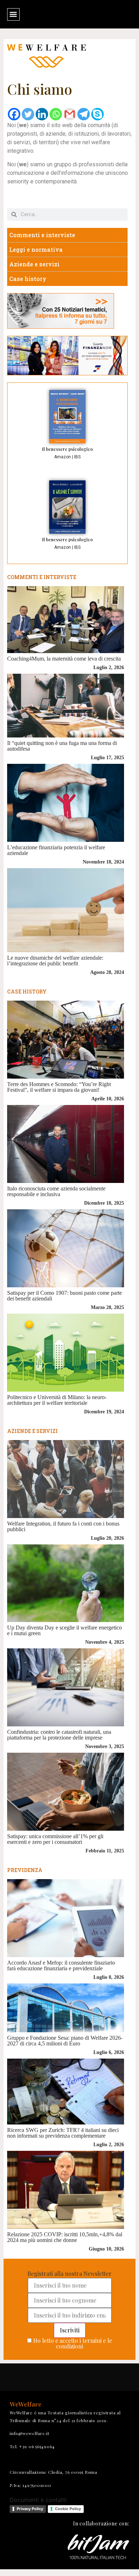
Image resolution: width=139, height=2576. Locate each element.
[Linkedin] (42, 114)
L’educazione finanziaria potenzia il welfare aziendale (56, 850)
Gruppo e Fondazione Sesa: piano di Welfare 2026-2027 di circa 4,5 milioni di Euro (65, 2041)
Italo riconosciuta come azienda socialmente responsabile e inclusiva (56, 1191)
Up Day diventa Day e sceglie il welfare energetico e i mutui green (65, 1630)
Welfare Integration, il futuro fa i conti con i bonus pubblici (63, 1526)
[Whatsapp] (56, 114)
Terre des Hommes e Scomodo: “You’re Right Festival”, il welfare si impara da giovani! (59, 1087)
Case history (28, 279)
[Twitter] (28, 114)
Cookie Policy (68, 2509)
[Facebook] (14, 114)
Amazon (63, 457)
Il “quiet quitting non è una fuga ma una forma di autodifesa (62, 746)
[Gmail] (70, 114)
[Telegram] (84, 114)
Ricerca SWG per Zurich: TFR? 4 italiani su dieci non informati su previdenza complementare (63, 2133)
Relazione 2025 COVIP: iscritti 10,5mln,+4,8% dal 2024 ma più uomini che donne (65, 2237)
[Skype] (97, 114)
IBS (77, 457)
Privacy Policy (30, 2509)
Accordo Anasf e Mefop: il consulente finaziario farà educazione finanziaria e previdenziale (61, 1965)
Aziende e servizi (34, 264)
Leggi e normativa (36, 249)
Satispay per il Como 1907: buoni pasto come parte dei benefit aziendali (65, 1296)
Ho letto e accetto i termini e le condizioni (73, 2343)
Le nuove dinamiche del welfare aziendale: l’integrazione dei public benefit (55, 961)
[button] (13, 14)
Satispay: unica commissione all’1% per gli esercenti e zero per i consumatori (55, 1839)
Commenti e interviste (42, 235)
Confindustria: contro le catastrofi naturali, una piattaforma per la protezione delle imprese (59, 1735)
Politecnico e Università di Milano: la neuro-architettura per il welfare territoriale (57, 1400)
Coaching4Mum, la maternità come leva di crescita (64, 659)
